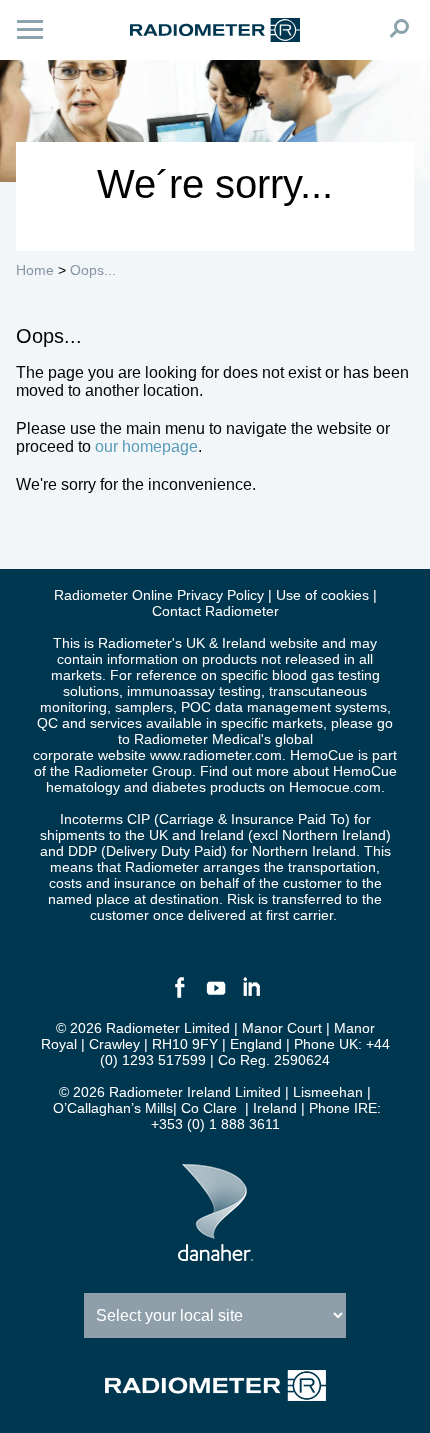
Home (35, 270)
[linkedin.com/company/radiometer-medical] (251, 996)
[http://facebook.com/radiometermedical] (179, 996)
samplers (144, 707)
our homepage (146, 446)
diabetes (179, 787)
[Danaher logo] (215, 1253)
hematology (83, 787)
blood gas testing (326, 675)
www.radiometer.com (216, 755)
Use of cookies (322, 595)
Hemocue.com (335, 787)
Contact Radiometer (215, 611)
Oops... (93, 270)
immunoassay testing (194, 691)
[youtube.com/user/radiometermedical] (215, 996)
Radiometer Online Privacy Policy (159, 595)
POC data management (256, 707)
